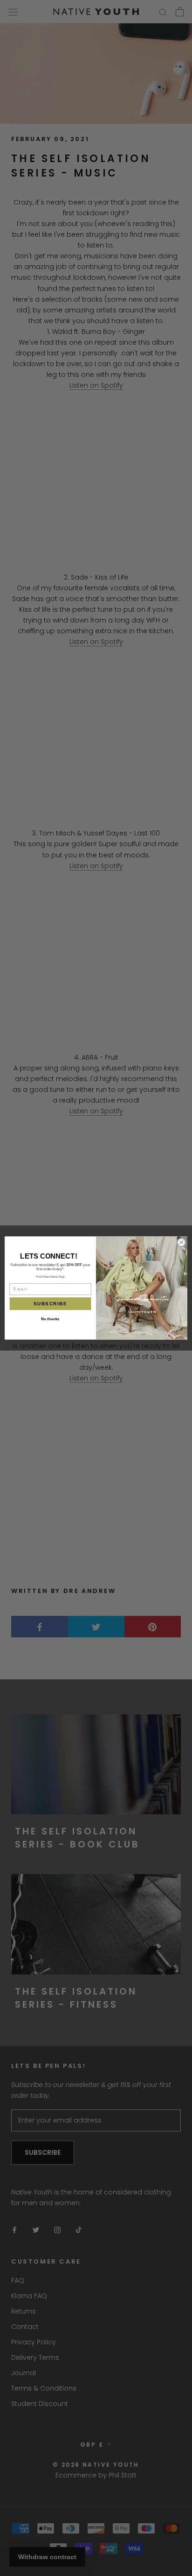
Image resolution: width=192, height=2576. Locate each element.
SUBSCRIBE (50, 1304)
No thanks (50, 1319)
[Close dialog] (181, 1242)
